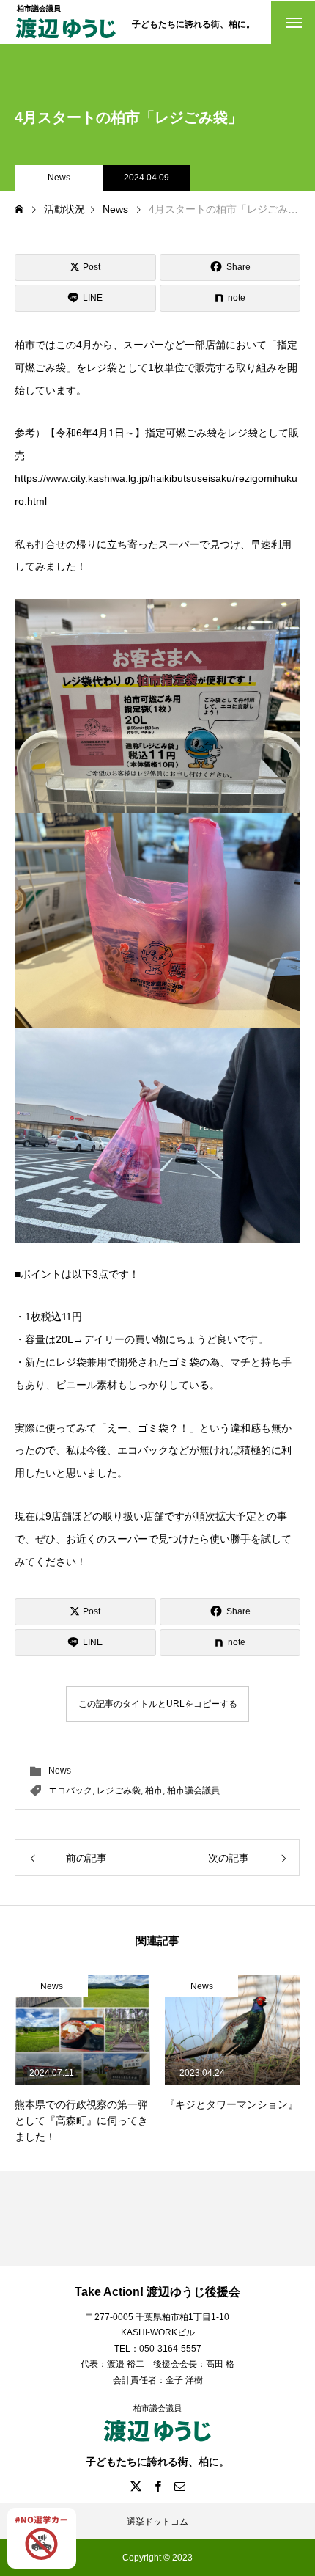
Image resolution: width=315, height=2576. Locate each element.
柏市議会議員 (193, 1790)
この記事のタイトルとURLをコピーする (158, 1704)
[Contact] (179, 2486)
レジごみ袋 (119, 1790)
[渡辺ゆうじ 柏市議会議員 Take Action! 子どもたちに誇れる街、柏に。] (66, 39)
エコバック (70, 1790)
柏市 (154, 1790)
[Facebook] (157, 2486)
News (59, 178)
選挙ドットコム (157, 2522)
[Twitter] (136, 2486)
